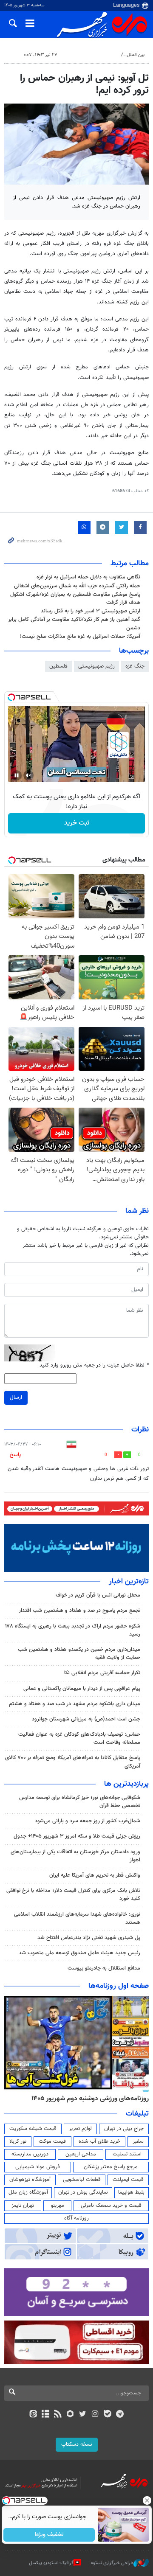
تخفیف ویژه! (49, 2535)
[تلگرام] (120, 2415)
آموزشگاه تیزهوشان (30, 2180)
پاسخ (15, 1455)
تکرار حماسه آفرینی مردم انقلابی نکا (102, 1673)
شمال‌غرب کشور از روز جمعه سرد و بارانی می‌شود (88, 1821)
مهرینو (58, 2206)
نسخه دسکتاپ (77, 2444)
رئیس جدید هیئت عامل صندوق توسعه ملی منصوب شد (79, 1953)
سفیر (138, 2141)
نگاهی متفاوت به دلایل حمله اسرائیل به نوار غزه (88, 577)
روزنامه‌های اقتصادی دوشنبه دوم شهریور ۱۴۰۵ (87, 2099)
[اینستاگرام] (95, 2415)
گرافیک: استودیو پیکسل (51, 2563)
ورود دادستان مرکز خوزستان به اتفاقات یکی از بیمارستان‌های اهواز (75, 1856)
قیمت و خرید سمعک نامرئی (111, 2206)
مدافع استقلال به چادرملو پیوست (104, 1968)
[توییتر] (83, 2415)
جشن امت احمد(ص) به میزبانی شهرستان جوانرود (86, 1719)
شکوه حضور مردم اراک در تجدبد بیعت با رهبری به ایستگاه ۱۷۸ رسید (73, 1630)
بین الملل (136, 55)
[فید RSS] (58, 2415)
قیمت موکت (52, 2141)
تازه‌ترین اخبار (129, 1582)
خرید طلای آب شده (99, 2141)
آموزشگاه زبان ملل (28, 2192)
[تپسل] (11, 697)
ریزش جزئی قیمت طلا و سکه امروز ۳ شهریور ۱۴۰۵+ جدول (77, 1836)
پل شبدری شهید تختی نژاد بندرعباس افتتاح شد (89, 1938)
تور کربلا (18, 2141)
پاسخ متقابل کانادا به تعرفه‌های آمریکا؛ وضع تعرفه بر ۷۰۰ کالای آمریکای (73, 1762)
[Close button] (147, 2500)
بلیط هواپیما (131, 2192)
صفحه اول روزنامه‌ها (119, 1986)
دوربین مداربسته (30, 2154)
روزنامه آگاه (76, 2218)
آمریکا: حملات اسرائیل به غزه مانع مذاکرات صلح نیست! (80, 637)
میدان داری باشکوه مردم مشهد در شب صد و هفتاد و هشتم (75, 1704)
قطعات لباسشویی (82, 2180)
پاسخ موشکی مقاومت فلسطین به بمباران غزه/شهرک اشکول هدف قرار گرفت (75, 599)
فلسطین (58, 666)
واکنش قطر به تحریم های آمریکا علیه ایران (95, 1875)
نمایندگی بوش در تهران (83, 2192)
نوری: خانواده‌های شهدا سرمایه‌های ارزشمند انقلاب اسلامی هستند (77, 1918)
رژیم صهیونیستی (96, 666)
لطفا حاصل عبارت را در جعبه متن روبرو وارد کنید (94, 1365)
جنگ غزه (135, 666)
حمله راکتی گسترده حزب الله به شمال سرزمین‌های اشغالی (77, 586)
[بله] (107, 2415)
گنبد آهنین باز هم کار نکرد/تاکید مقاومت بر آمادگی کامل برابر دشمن (74, 624)
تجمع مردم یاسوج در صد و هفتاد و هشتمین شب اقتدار (79, 1611)
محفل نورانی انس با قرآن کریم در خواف (98, 1595)
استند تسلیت (127, 2154)
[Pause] (17, 775)
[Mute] (28, 775)
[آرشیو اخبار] (45, 2415)
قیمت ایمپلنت (128, 2180)
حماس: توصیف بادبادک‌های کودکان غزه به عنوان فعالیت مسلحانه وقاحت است (79, 1738)
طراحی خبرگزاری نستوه (112, 2563)
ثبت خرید (77, 823)
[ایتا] (33, 2415)
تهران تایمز (23, 2206)
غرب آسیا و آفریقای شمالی (92, 55)
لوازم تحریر (80, 2129)
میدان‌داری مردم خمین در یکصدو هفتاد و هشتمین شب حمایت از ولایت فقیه (79, 1654)
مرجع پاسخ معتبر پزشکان (111, 2167)
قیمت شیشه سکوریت (33, 2129)
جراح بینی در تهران (124, 2129)
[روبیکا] (70, 2415)
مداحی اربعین (81, 2154)
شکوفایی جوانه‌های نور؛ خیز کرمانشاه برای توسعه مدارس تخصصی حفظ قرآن (80, 1802)
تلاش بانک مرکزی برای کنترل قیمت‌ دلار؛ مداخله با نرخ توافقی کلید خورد (73, 1895)
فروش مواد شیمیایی (38, 2167)
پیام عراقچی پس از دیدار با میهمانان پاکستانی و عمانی (82, 1689)
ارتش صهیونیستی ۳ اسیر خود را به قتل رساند (91, 611)
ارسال (16, 1397)
